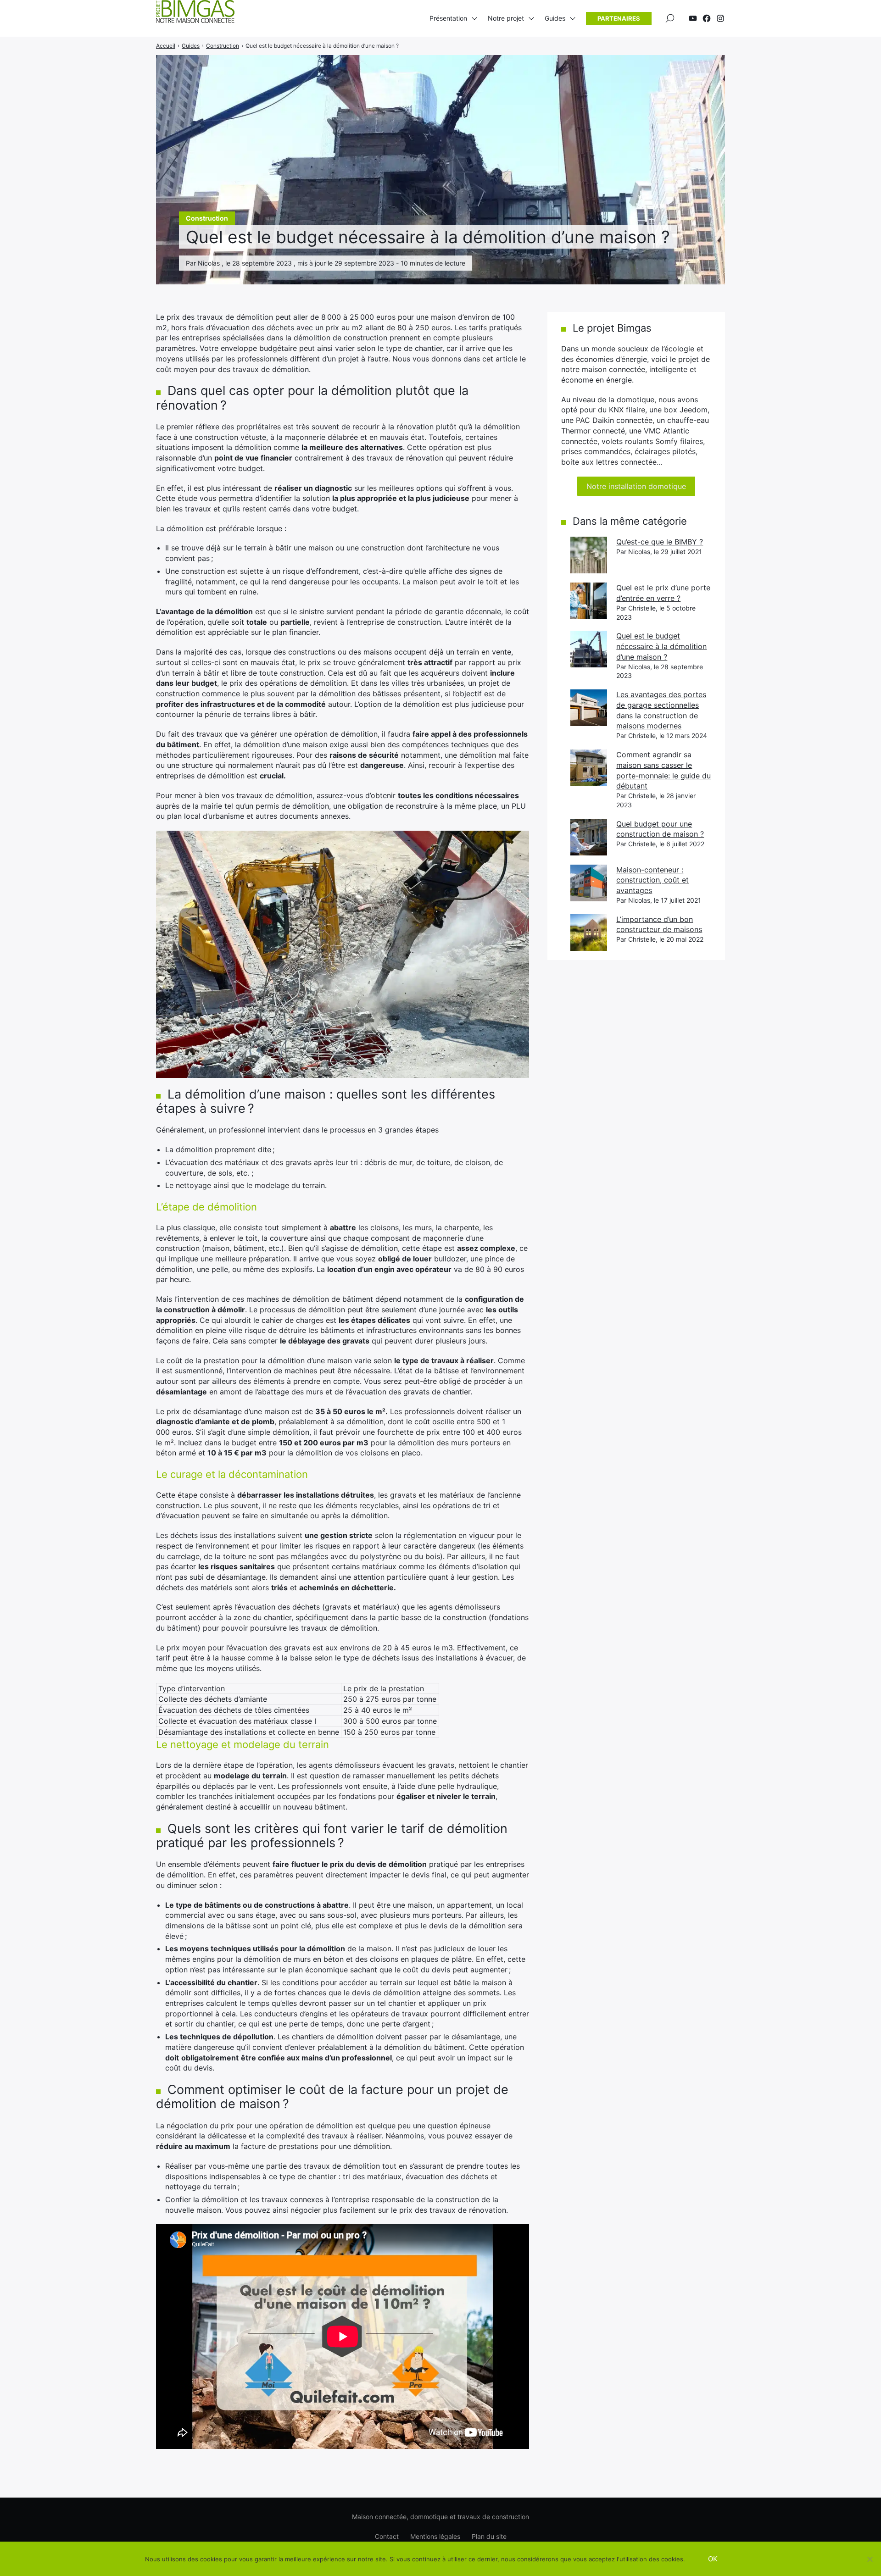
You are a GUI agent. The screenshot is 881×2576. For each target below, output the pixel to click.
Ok (713, 2559)
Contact (387, 2536)
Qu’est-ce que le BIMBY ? (660, 542)
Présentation (448, 18)
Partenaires (619, 18)
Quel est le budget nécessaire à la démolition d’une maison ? (661, 646)
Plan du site (489, 2536)
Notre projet (506, 18)
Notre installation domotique (636, 486)
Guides (555, 18)
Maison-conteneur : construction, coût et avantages (652, 880)
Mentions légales (435, 2536)
